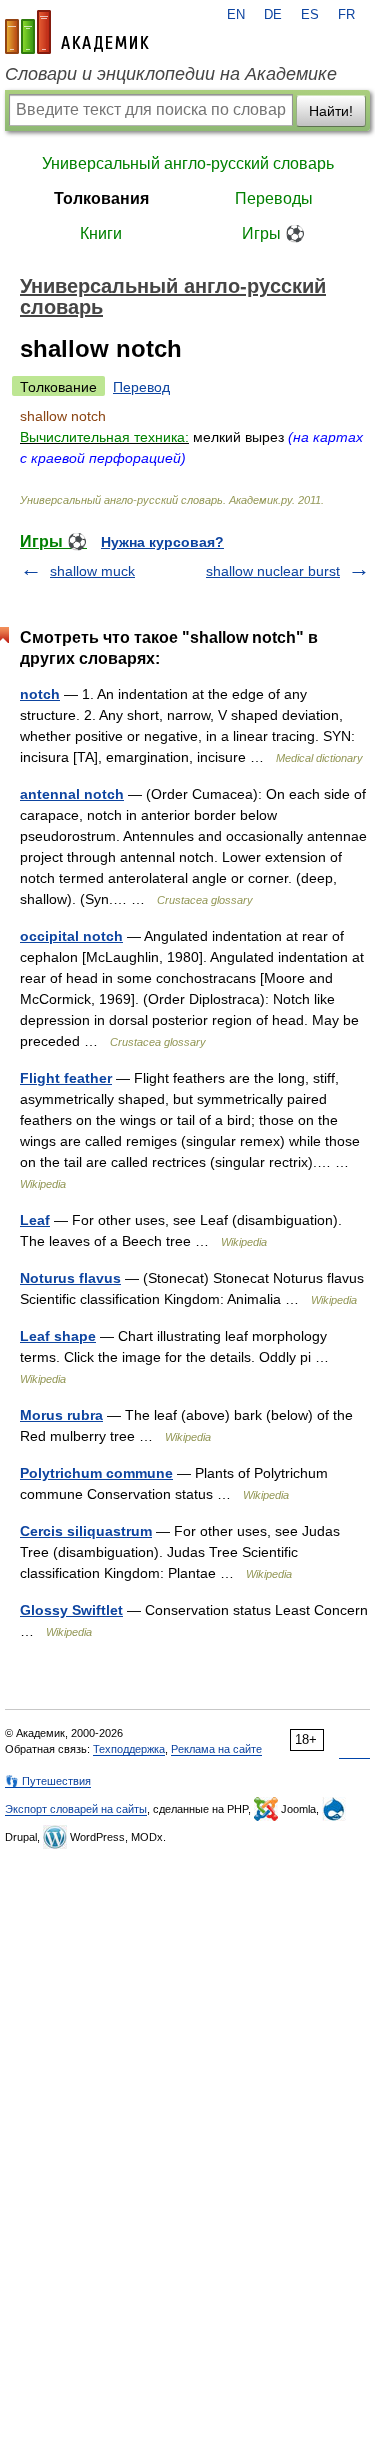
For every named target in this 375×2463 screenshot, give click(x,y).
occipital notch (71, 936)
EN (236, 15)
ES (310, 15)
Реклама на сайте (216, 1749)
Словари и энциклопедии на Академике (171, 74)
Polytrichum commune (96, 1473)
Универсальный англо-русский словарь (188, 163)
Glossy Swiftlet (71, 1610)
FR (346, 15)
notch (40, 694)
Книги (101, 233)
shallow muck (92, 571)
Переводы (274, 198)
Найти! (331, 111)
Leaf (35, 1220)
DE (273, 15)
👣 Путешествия (48, 1781)
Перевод (141, 387)
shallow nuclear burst (273, 571)
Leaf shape (58, 1336)
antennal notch (72, 794)
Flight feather (66, 1078)
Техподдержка (129, 1749)
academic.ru (77, 32)
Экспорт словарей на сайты (76, 1809)
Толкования (101, 198)
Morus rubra (61, 1415)
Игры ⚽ (273, 233)
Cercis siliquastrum (86, 1531)
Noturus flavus (70, 1278)
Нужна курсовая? (162, 542)
